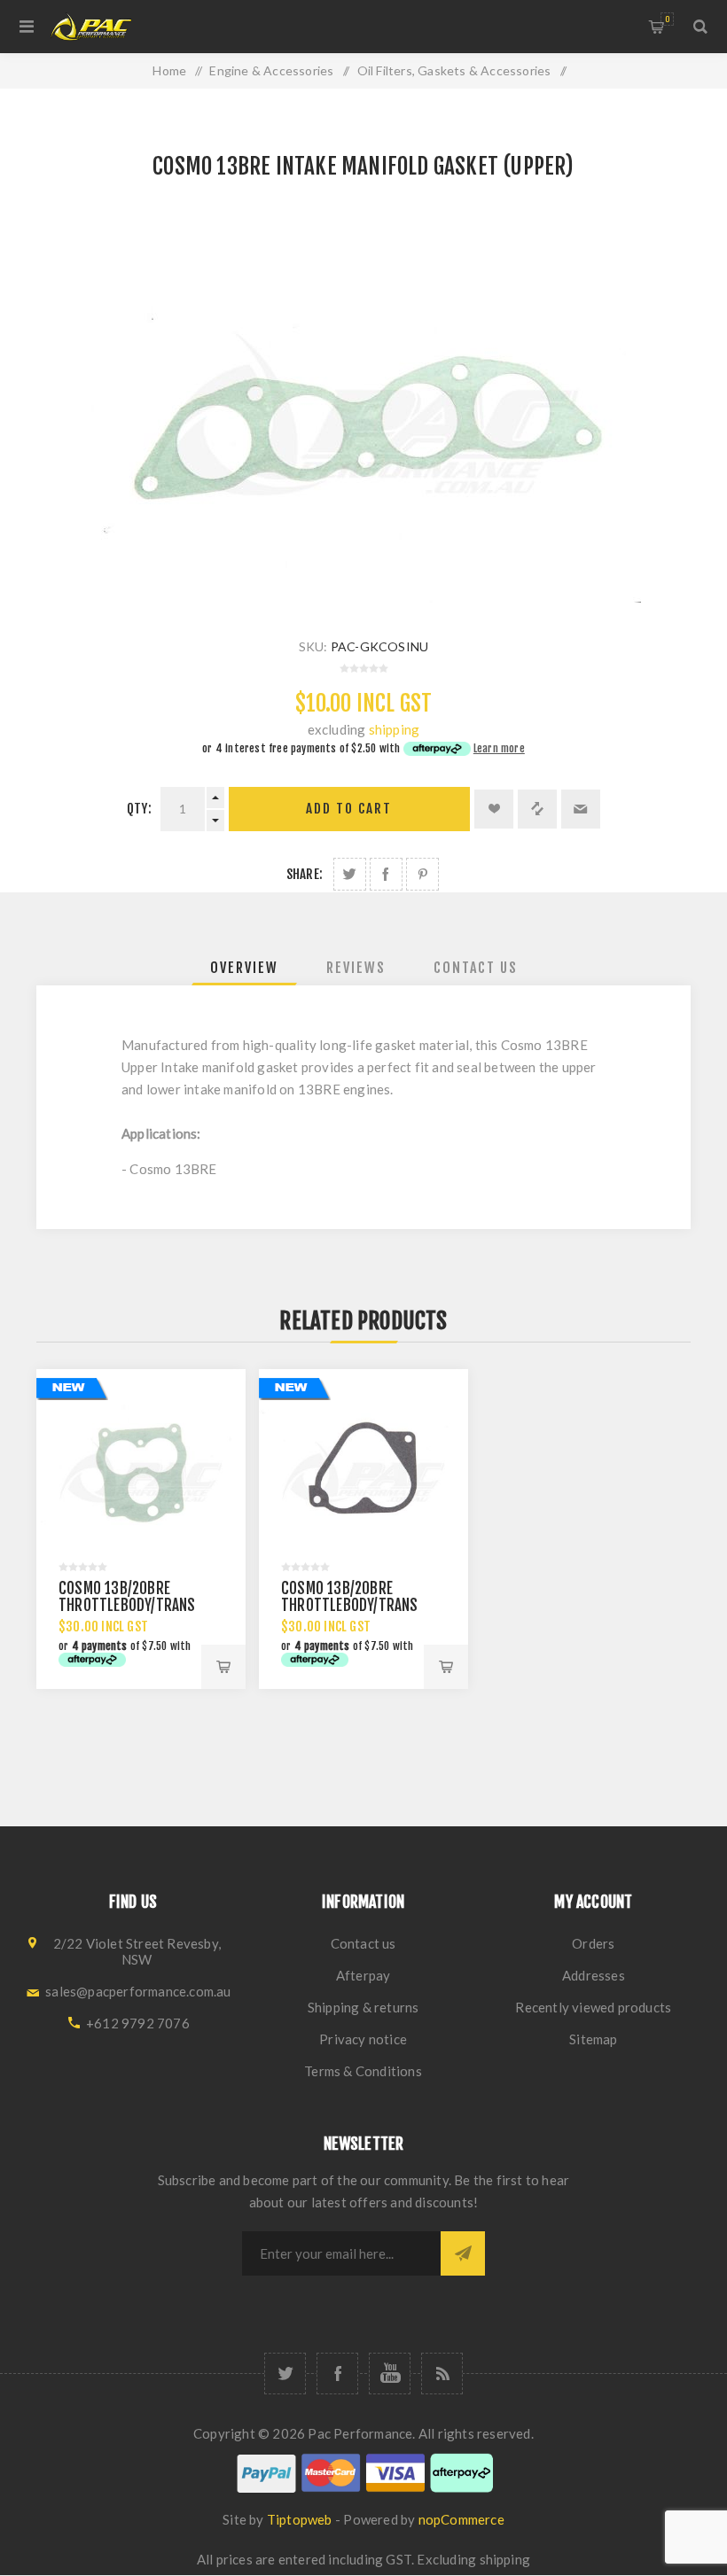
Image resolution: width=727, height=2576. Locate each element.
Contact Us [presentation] (476, 968)
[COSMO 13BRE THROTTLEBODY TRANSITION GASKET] (363, 1474)
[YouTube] (390, 2374)
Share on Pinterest (422, 874)
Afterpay (363, 1975)
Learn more (499, 748)
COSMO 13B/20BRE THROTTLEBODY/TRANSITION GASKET (143, 1605)
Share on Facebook (386, 874)
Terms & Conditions (363, 2071)
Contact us (363, 1943)
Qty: (139, 809)
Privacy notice (363, 2039)
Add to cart (349, 809)
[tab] (244, 968)
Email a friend (581, 809)
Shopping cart (667, 19)
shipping (395, 729)
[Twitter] (285, 2374)
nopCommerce (461, 2519)
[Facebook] (337, 2374)
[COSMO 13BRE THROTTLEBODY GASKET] (141, 1474)
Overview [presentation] (244, 968)
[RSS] (442, 2374)
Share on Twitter (350, 874)
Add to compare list (537, 809)
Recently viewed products (593, 2007)
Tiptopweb (300, 2519)
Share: (305, 874)
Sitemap (593, 2039)
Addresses (594, 1975)
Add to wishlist (494, 809)
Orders (593, 1943)
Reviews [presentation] (356, 968)
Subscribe (463, 2253)
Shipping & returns (363, 2007)
